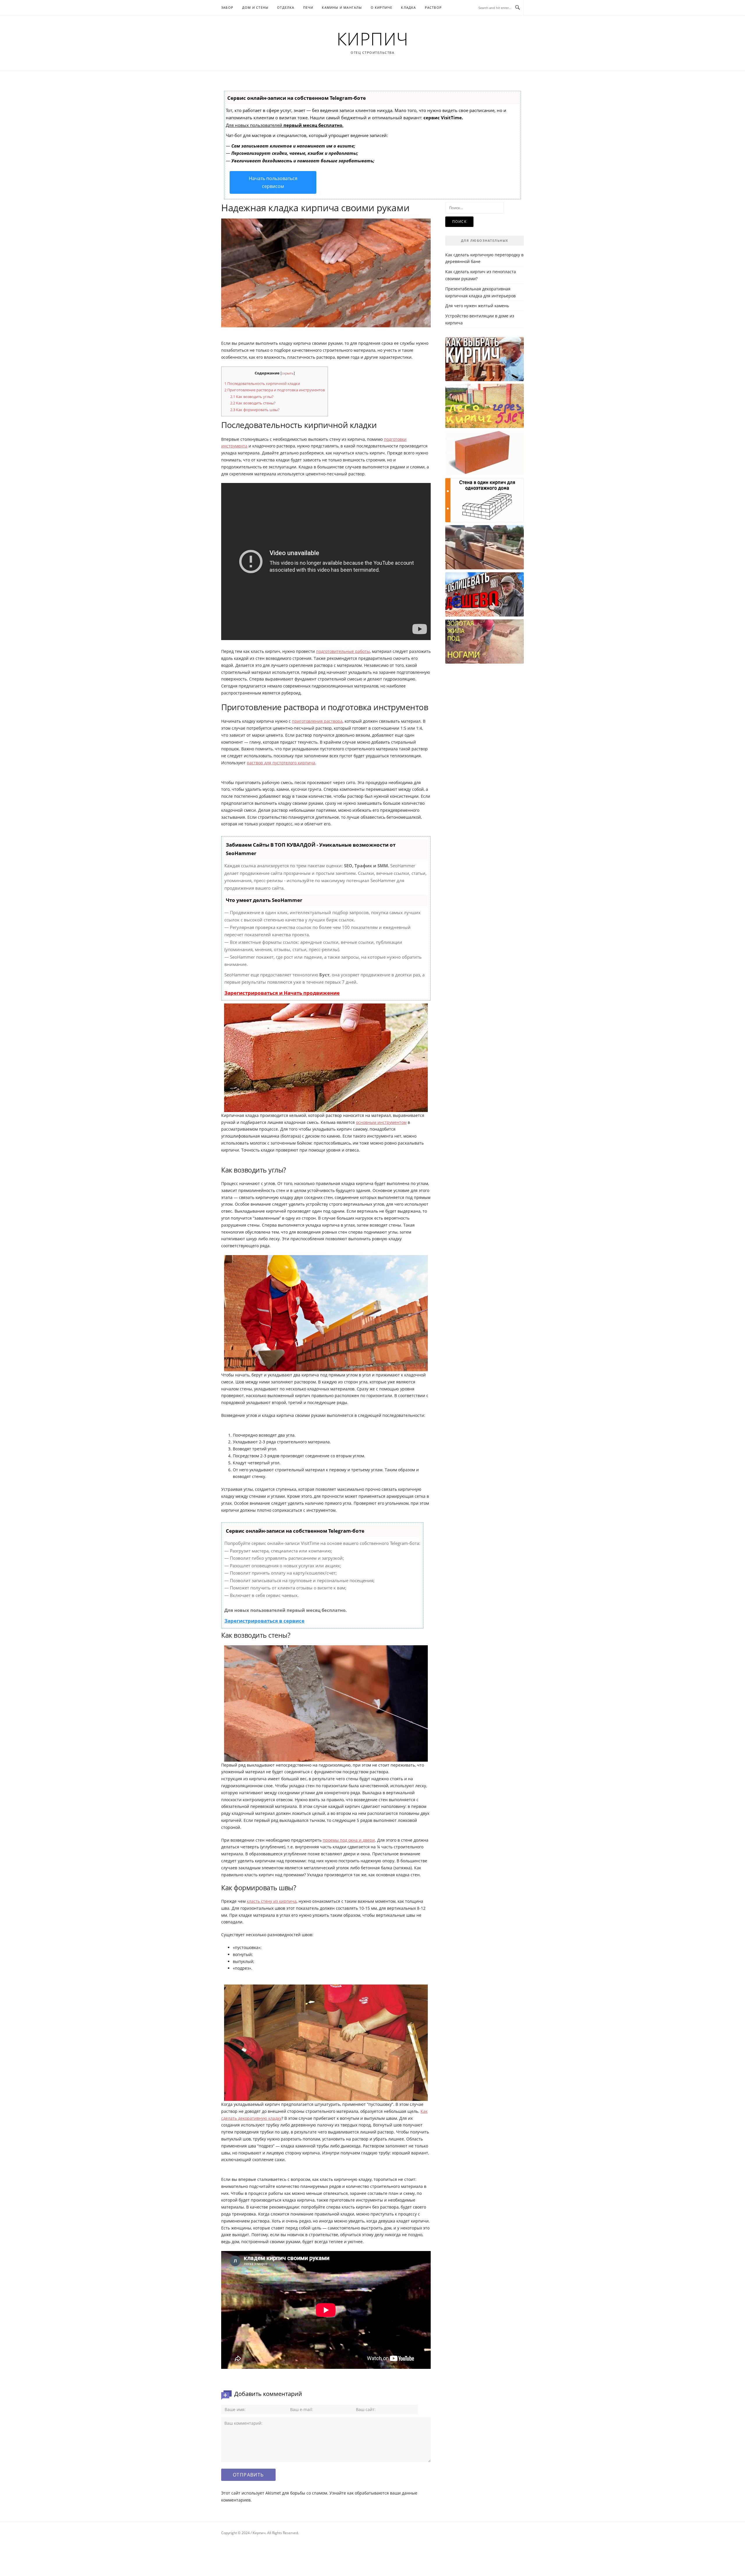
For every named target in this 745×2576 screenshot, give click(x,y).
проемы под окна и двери (349, 1840)
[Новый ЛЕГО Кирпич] (485, 406)
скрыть (288, 373)
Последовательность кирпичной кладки (262, 383)
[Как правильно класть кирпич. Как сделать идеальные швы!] (485, 547)
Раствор (433, 7)
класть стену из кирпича (272, 1901)
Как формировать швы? (255, 410)
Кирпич (373, 38)
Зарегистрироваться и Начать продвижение (282, 993)
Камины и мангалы (342, 7)
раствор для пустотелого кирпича (281, 763)
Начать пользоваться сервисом (273, 182)
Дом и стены (255, 7)
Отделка (286, 7)
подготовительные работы (343, 651)
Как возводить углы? (252, 397)
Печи (308, 7)
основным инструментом (381, 1122)
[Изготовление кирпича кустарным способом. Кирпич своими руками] (485, 642)
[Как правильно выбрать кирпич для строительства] (485, 359)
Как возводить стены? (253, 403)
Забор (227, 7)
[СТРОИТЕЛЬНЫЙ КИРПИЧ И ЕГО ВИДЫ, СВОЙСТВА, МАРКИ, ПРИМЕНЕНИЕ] (485, 453)
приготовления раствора (317, 721)
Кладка (408, 7)
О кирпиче (382, 7)
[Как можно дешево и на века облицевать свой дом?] (485, 594)
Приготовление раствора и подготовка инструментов (275, 390)
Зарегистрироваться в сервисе (264, 1621)
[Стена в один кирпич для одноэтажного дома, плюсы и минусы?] (485, 500)
